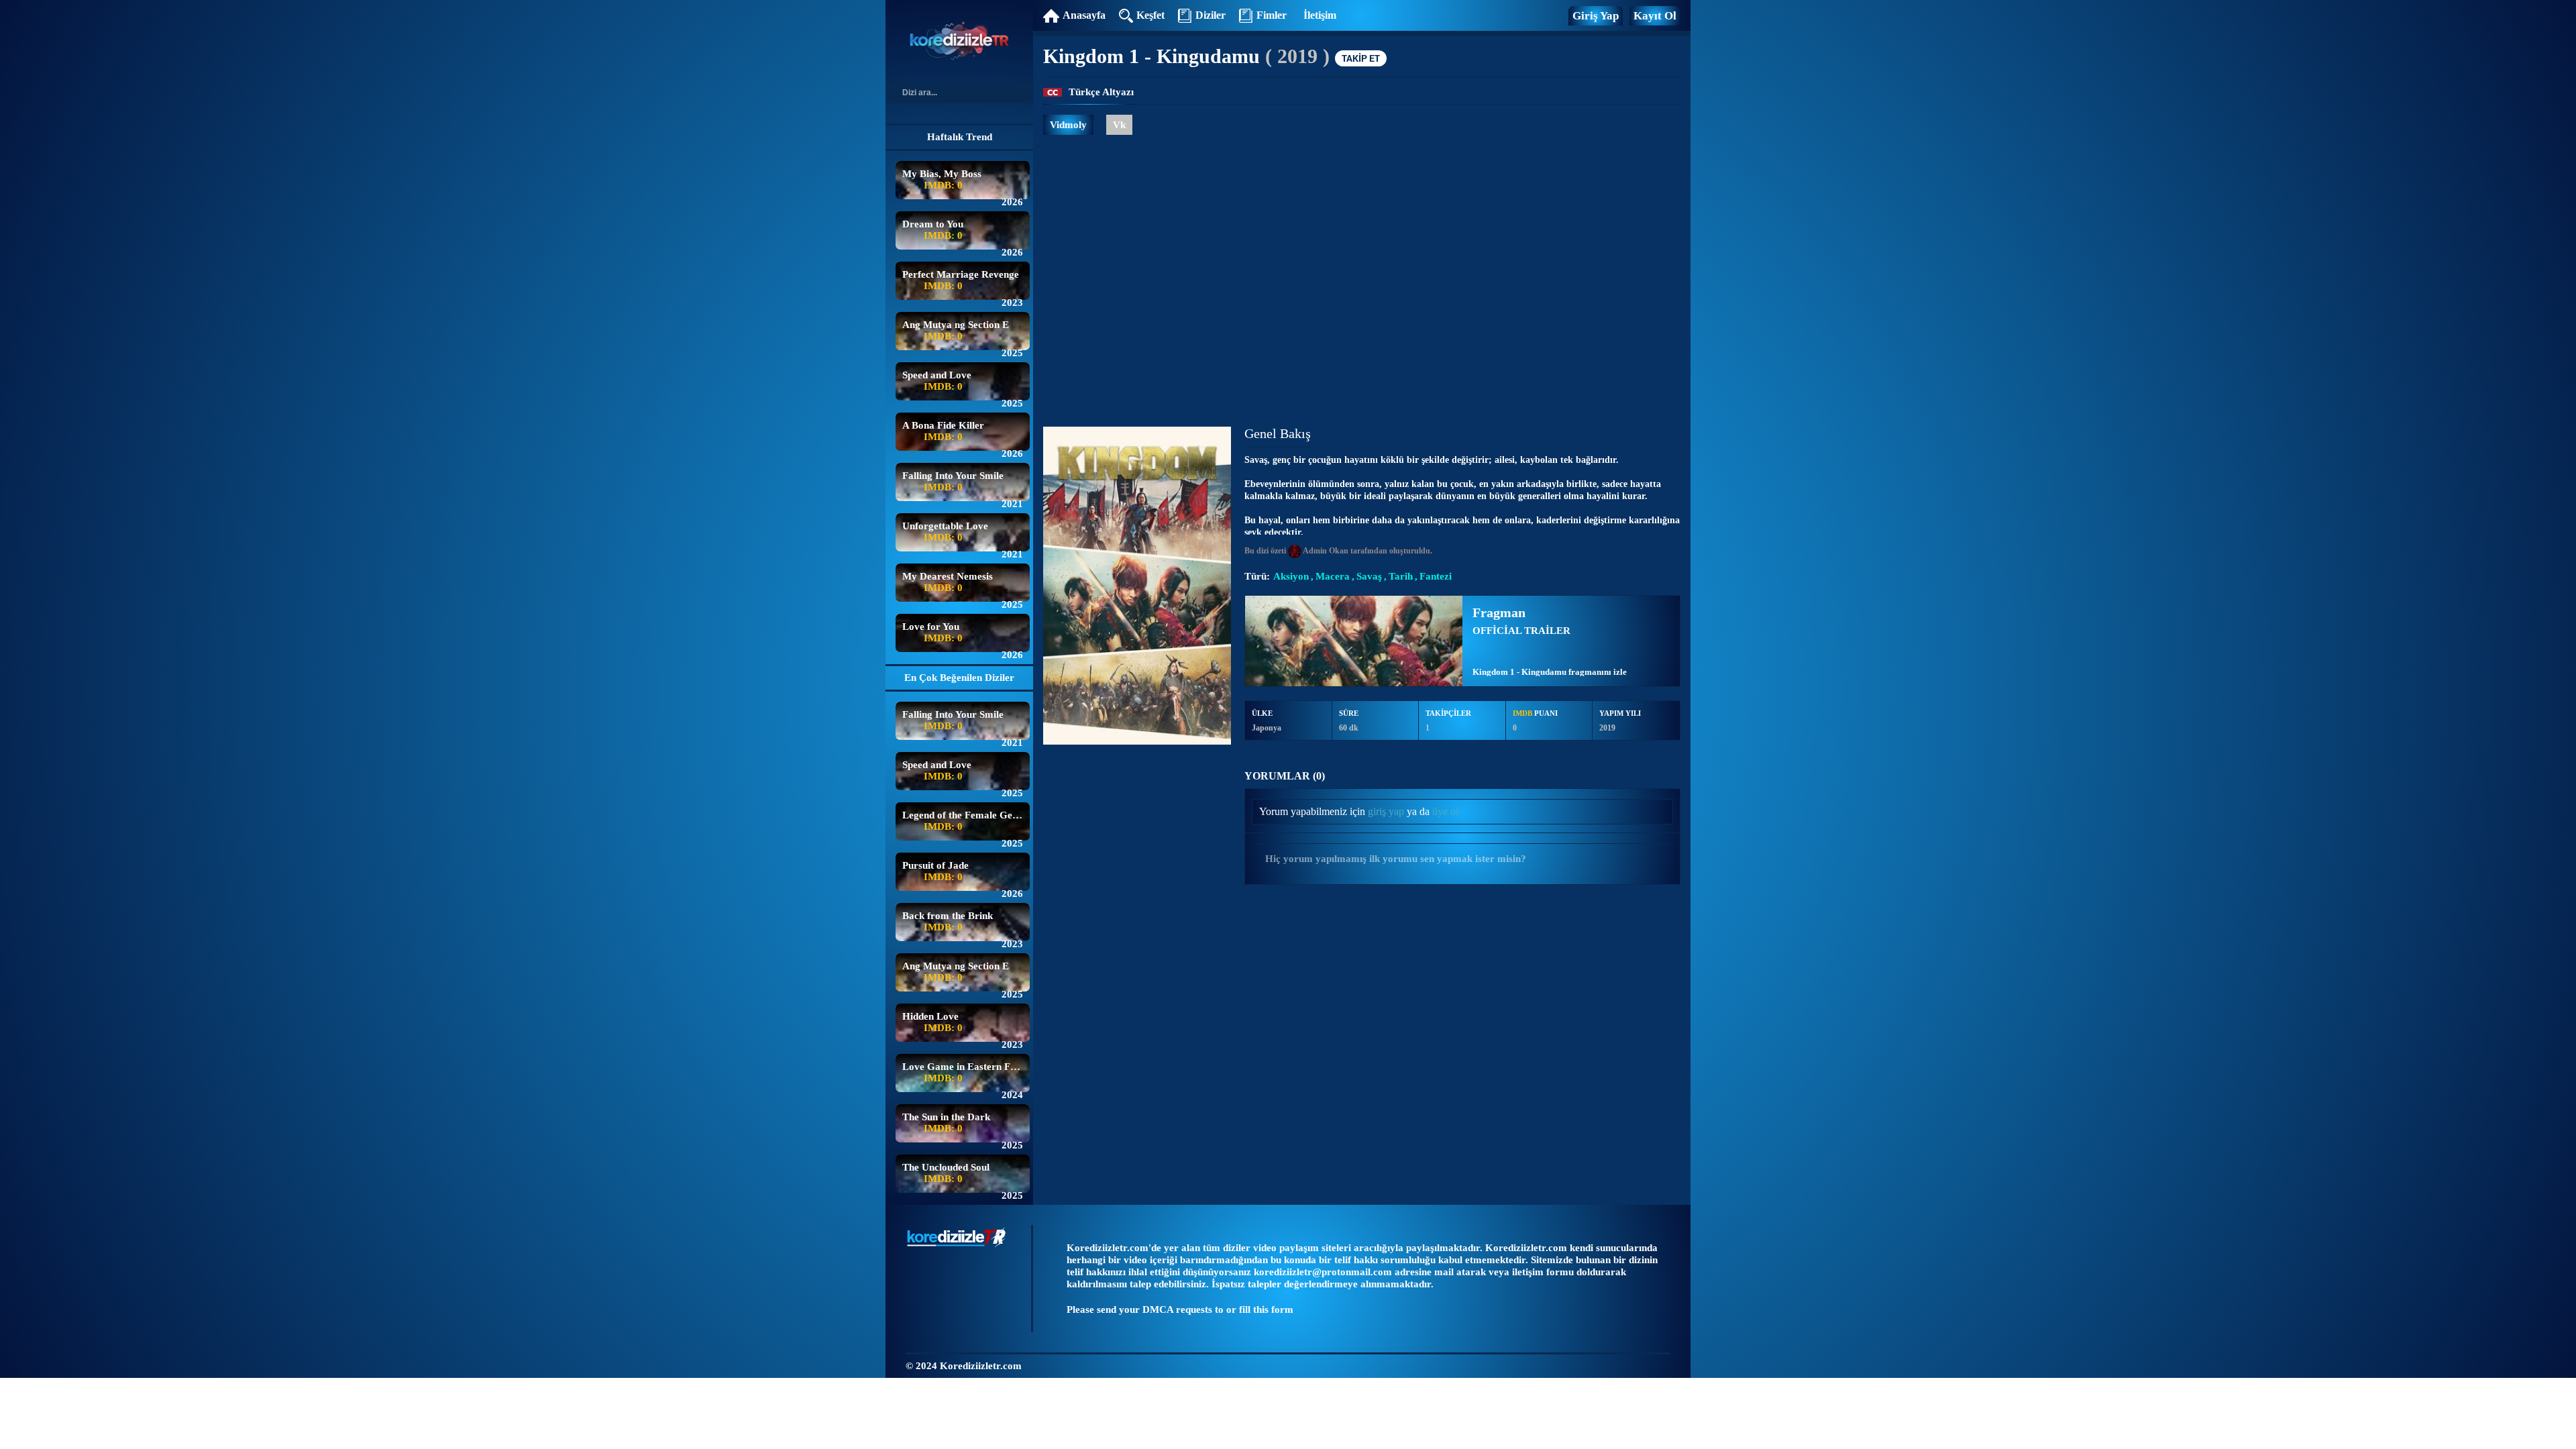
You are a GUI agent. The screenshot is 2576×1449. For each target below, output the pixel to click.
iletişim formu (1543, 1272)
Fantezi (1436, 577)
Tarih (1401, 577)
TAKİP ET (1361, 58)
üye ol (1445, 811)
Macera (1333, 577)
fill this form (1266, 1309)
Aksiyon (1291, 577)
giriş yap (1386, 811)
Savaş (1369, 577)
